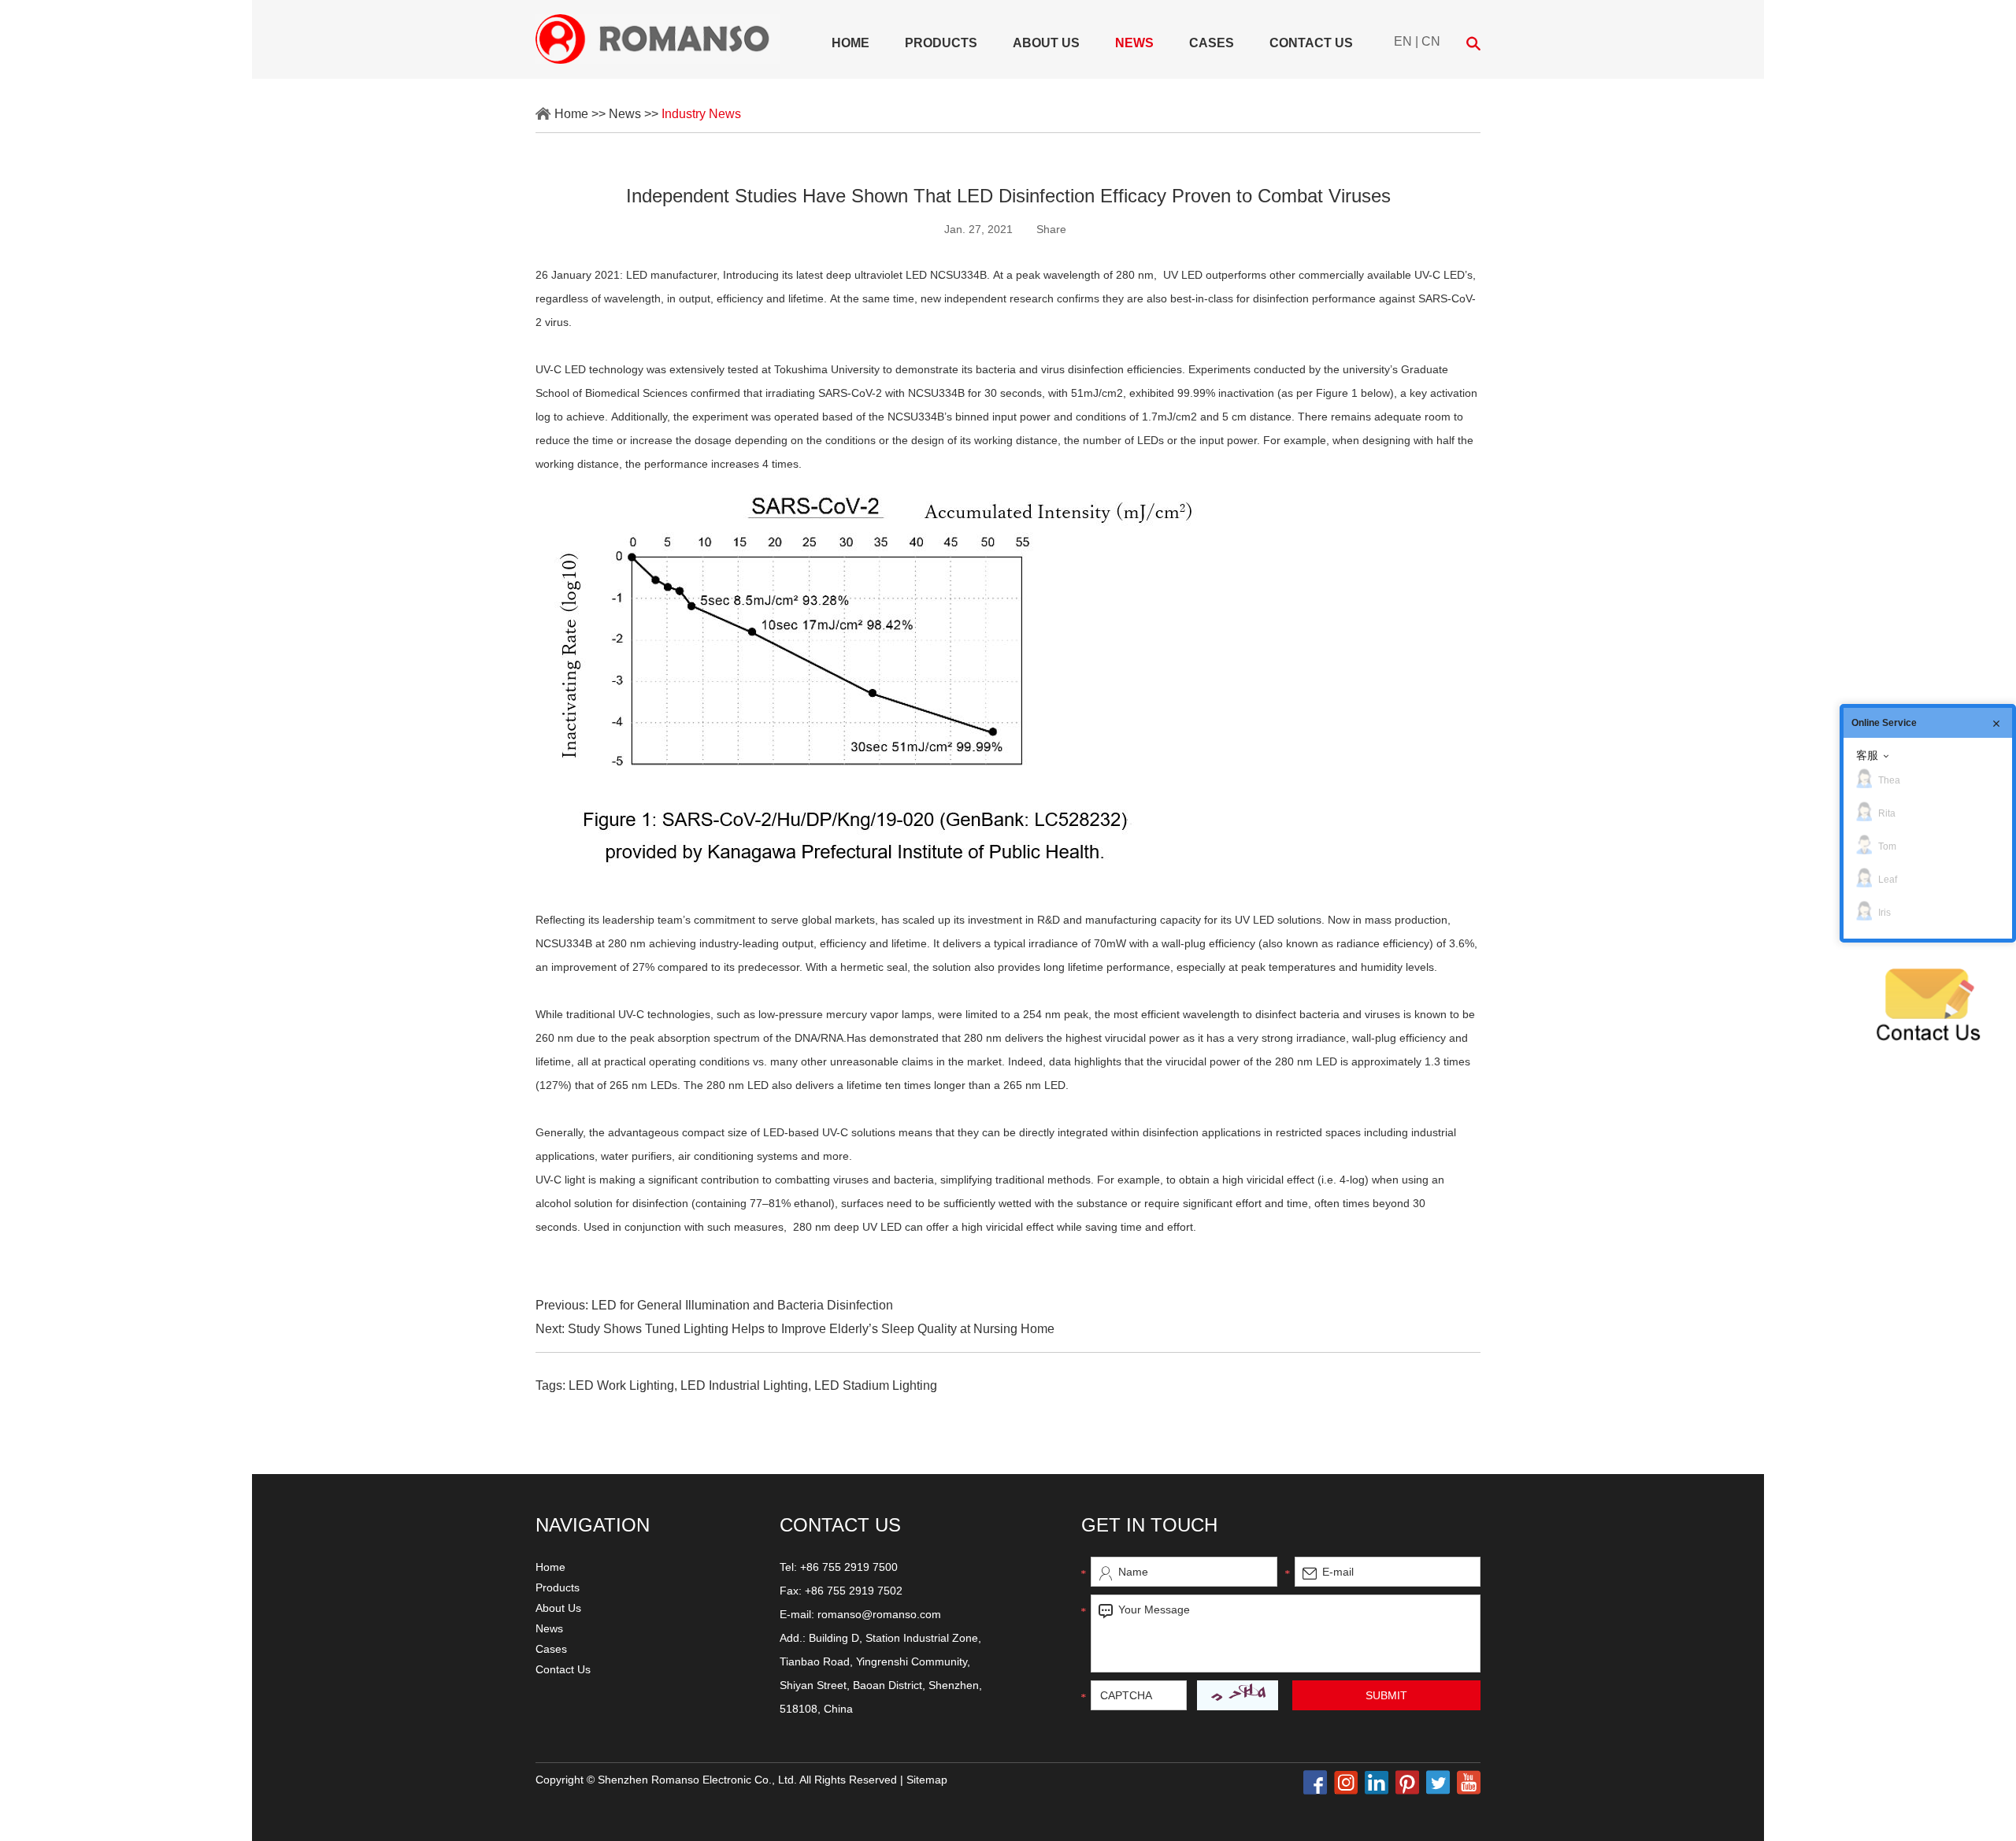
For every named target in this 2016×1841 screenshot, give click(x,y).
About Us (1046, 43)
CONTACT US (840, 1525)
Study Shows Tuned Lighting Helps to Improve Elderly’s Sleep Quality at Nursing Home (811, 1329)
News (1134, 43)
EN (1403, 41)
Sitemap (927, 1780)
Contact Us (1311, 43)
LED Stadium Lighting (876, 1385)
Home (850, 43)
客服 (1867, 755)
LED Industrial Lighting (744, 1385)
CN (1431, 41)
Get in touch (1149, 1525)
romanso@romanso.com (879, 1614)
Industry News (701, 114)
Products (941, 43)
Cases (1212, 43)
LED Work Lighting (621, 1385)
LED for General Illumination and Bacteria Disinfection (742, 1305)
